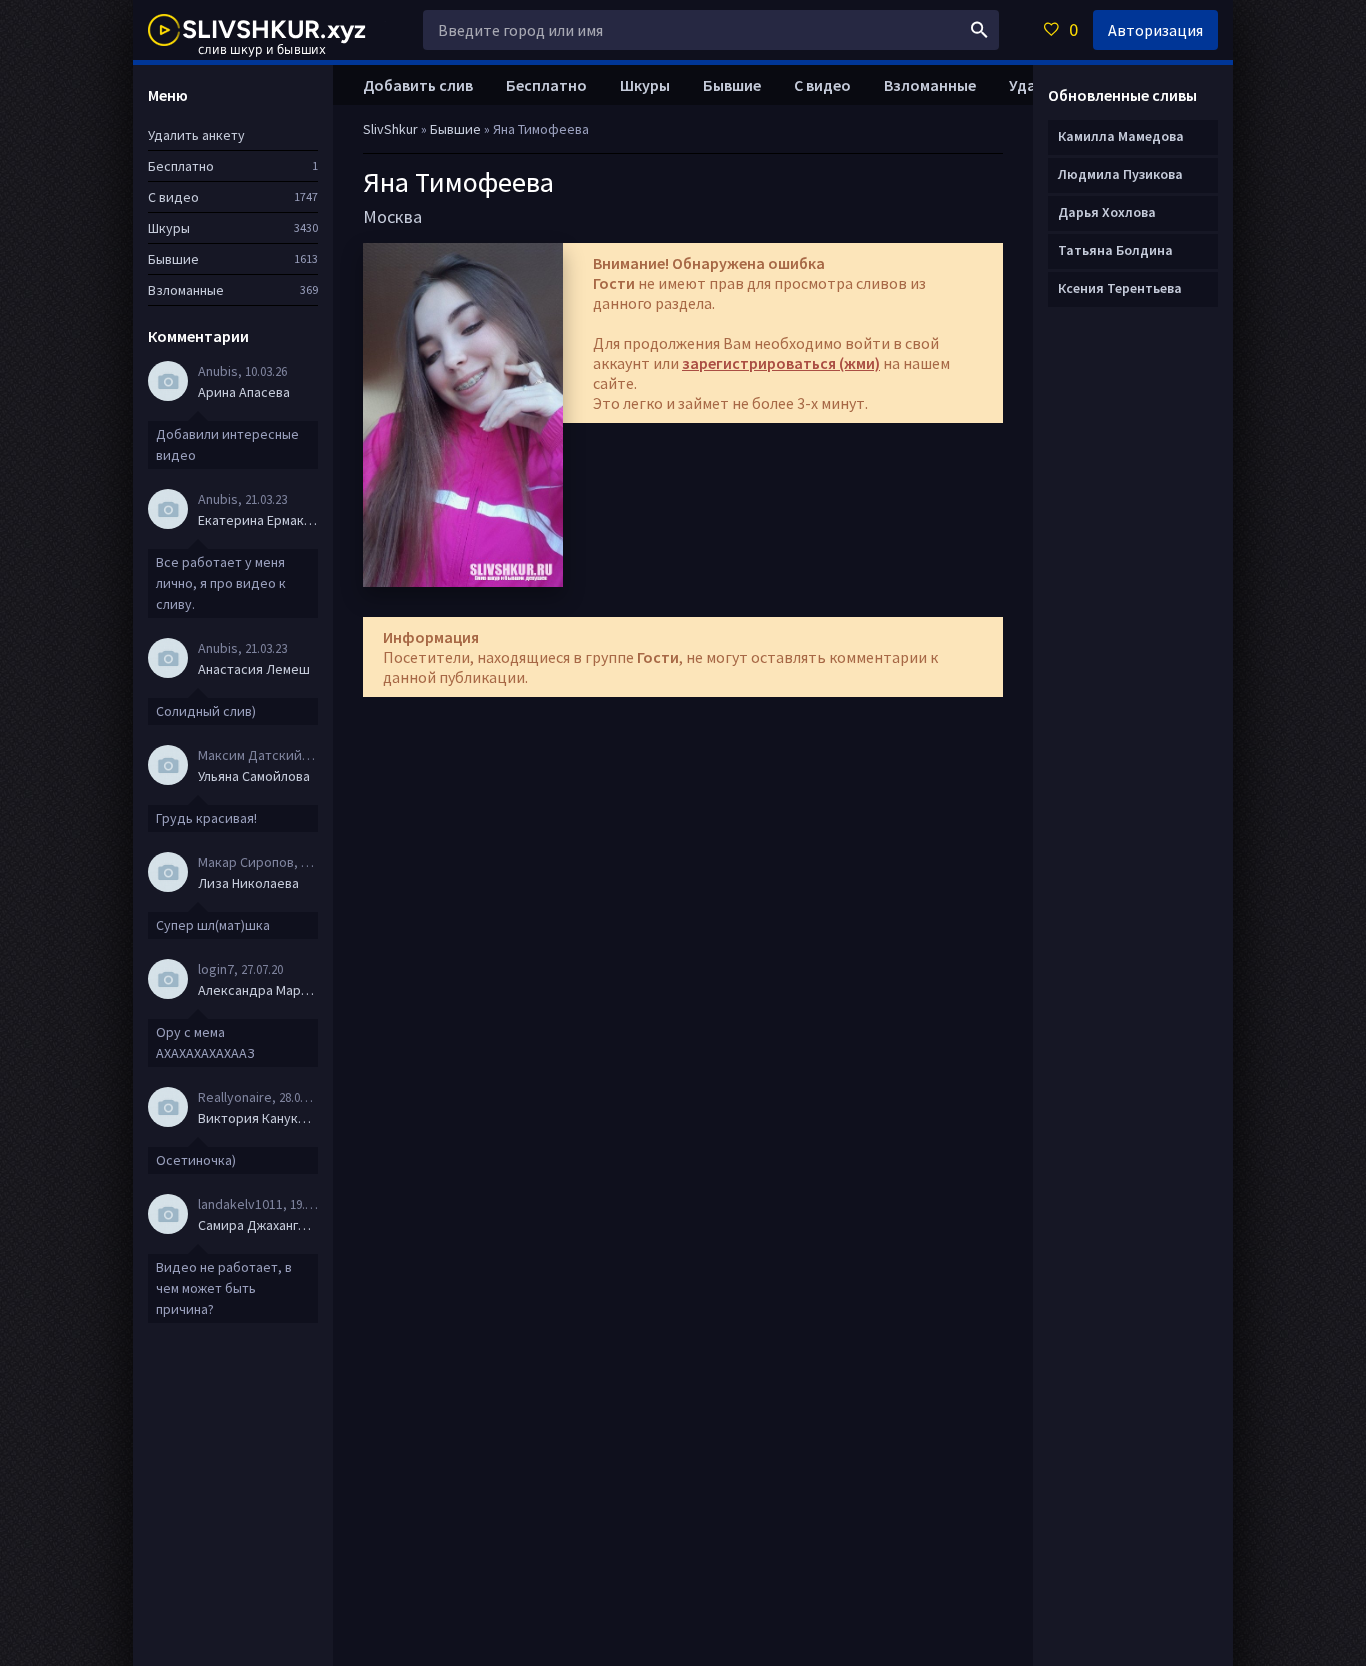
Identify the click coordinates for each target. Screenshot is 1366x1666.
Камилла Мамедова (1121, 136)
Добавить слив (418, 85)
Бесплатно (546, 85)
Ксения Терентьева (1120, 288)
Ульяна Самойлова (254, 776)
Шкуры (645, 85)
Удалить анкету (196, 135)
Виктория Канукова (258, 1118)
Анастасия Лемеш (254, 669)
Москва (392, 216)
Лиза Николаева (248, 883)
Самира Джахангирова (258, 1225)
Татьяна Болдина (1115, 250)
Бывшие (732, 85)
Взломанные (930, 85)
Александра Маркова (258, 990)
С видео (822, 85)
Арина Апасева (244, 392)
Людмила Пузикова (1120, 174)
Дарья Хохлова (1107, 212)
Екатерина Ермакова (258, 520)
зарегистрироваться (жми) (781, 363)
